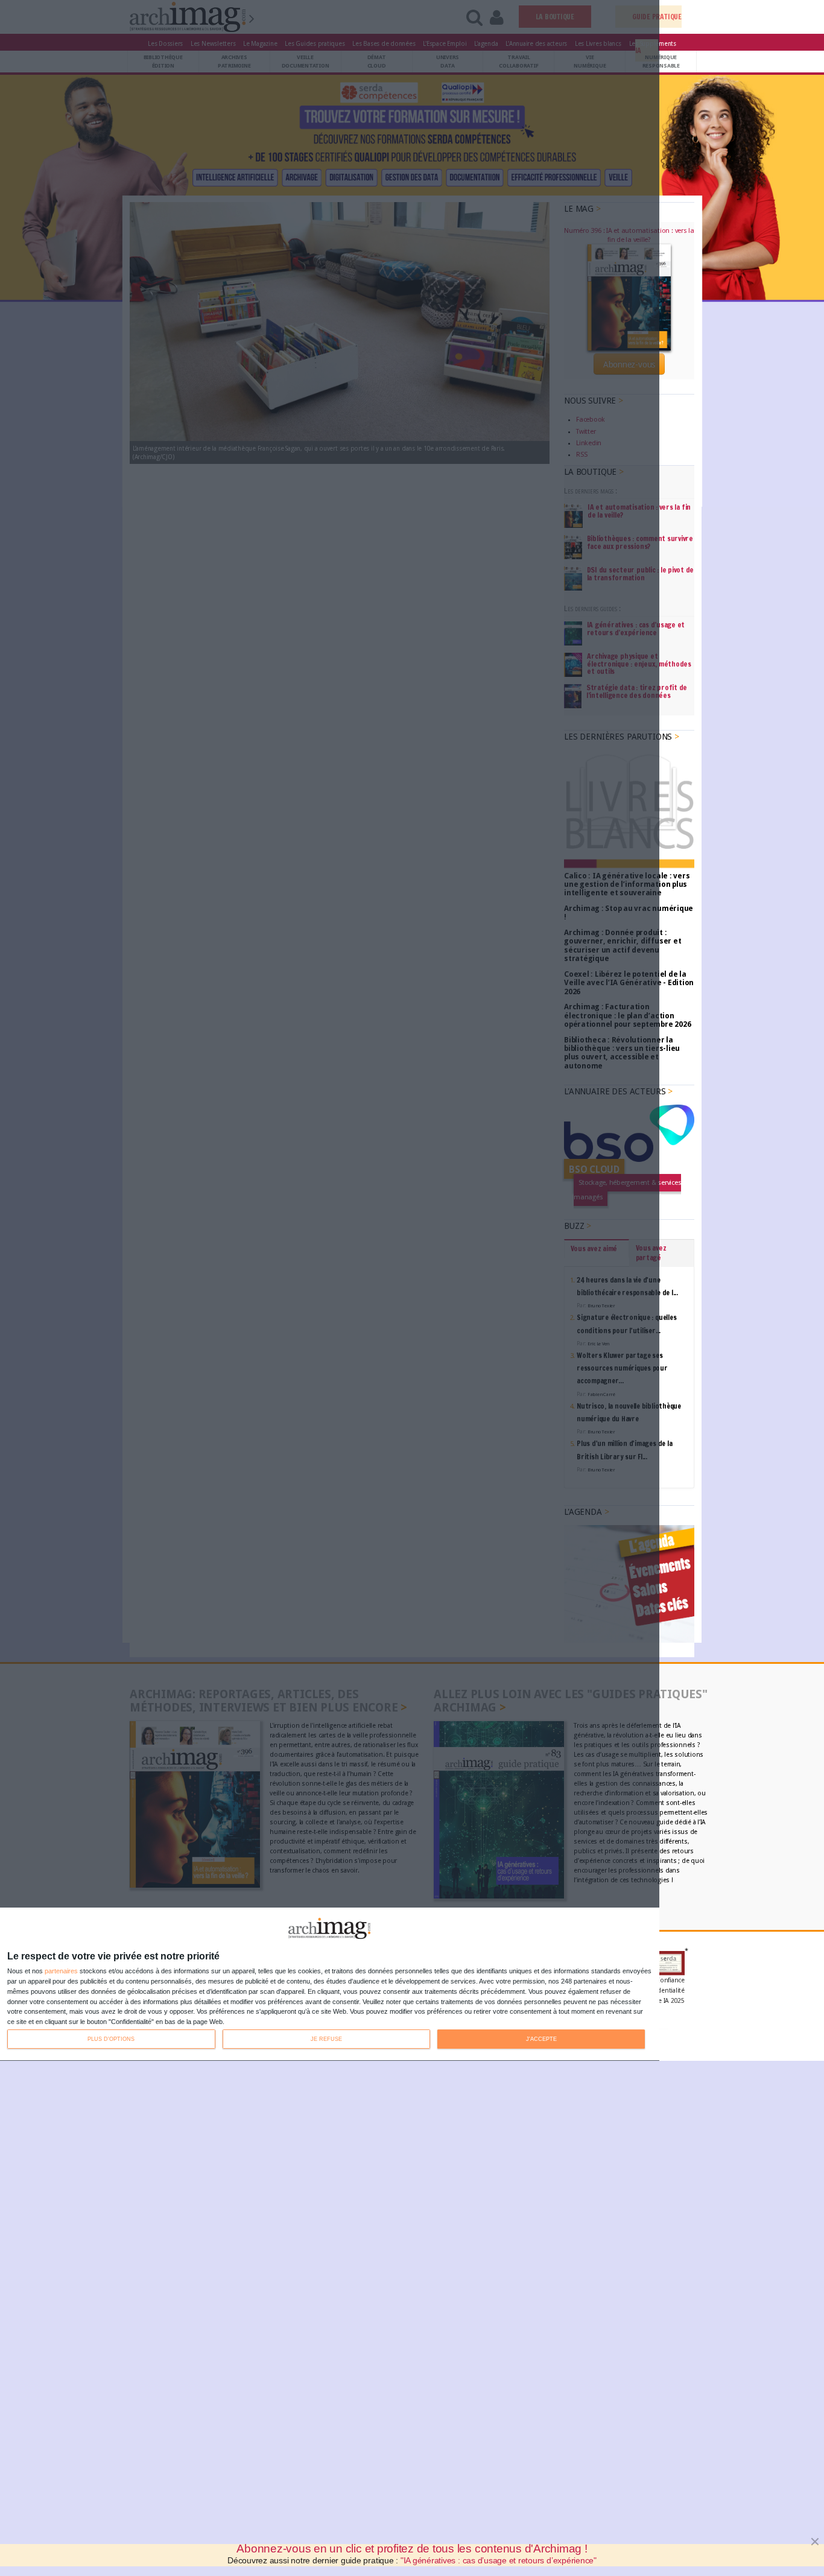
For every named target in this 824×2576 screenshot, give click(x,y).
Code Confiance (661, 1980)
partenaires (61, 1971)
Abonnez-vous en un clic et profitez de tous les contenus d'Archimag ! (412, 2549)
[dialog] (330, 1984)
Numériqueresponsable (661, 61)
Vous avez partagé (651, 1253)
